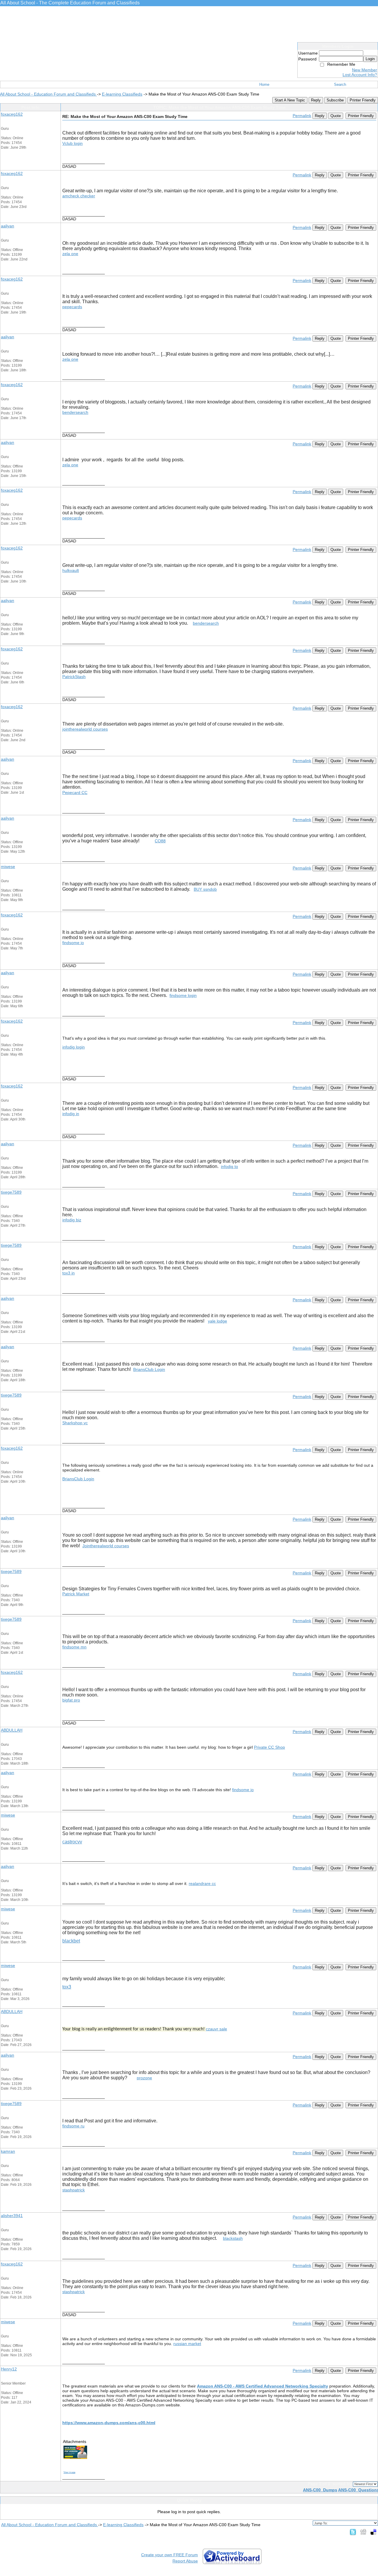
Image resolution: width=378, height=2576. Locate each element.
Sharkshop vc (75, 1423)
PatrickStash (74, 677)
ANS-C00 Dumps (320, 2490)
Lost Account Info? (360, 75)
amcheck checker (79, 196)
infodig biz (72, 1220)
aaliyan (8, 226)
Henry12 (9, 2369)
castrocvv (72, 1842)
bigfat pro (71, 1700)
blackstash (233, 2238)
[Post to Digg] (363, 2532)
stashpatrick (74, 2190)
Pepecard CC (75, 793)
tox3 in (69, 1273)
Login (370, 59)
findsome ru (73, 2126)
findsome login (183, 995)
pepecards (72, 307)
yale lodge (217, 1321)
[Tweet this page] (353, 2532)
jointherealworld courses (85, 729)
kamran (8, 2151)
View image (69, 2472)
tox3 (67, 1987)
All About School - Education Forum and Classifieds (48, 94)
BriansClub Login (149, 1369)
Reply (316, 100)
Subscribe (335, 100)
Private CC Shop (269, 1747)
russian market (187, 2344)
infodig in (71, 1114)
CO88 (160, 841)
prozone (144, 2078)
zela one (70, 254)
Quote (336, 116)
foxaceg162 (12, 114)
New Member (365, 70)
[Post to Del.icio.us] (373, 2532)
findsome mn (74, 1647)
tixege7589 (11, 1192)
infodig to (229, 1166)
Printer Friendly (363, 100)
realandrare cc (202, 1883)
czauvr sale (216, 2029)
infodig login (74, 1047)
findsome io (73, 943)
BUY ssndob (205, 889)
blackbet (71, 1941)
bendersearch (75, 412)
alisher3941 (12, 2216)
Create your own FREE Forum (170, 2555)
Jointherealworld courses (106, 1546)
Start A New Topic (290, 100)
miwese (8, 867)
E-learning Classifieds (122, 94)
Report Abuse (185, 2561)
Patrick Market (76, 1594)
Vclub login (72, 143)
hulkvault (71, 570)
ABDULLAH (12, 1730)
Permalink (302, 116)
